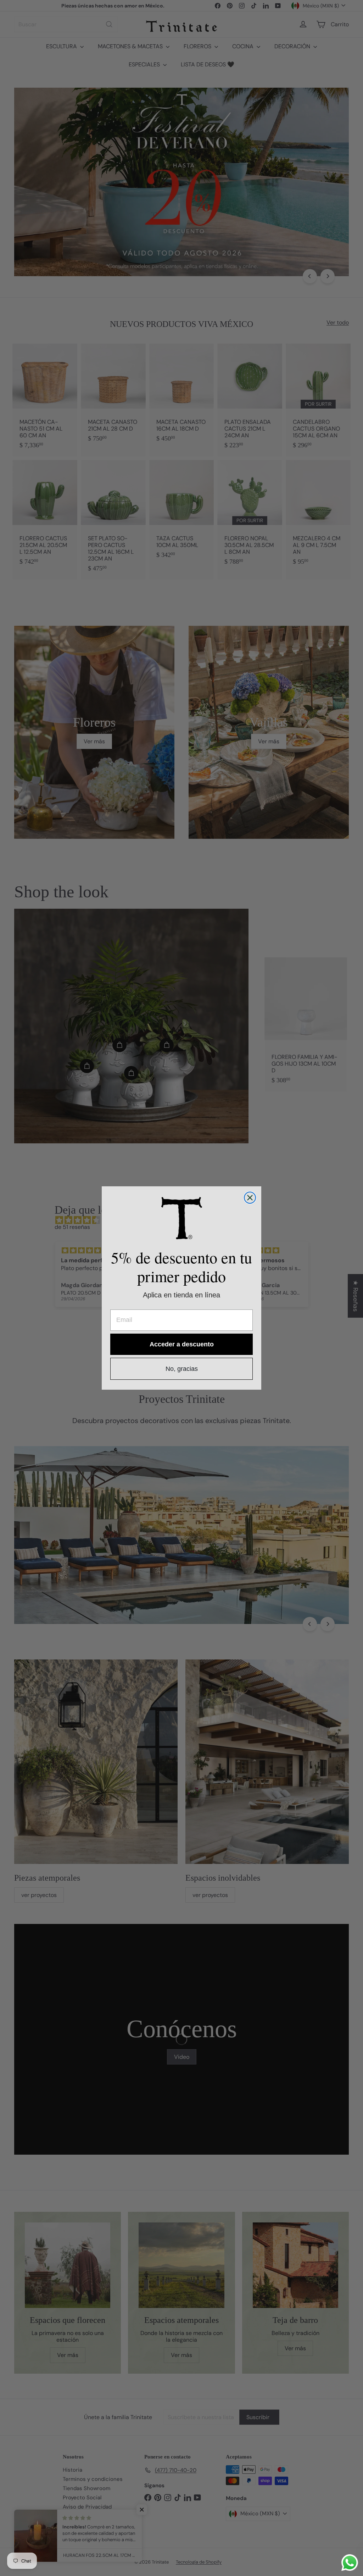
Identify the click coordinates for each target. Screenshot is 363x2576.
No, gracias (182, 1369)
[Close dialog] (250, 1198)
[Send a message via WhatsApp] (350, 2563)
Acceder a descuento (182, 1344)
